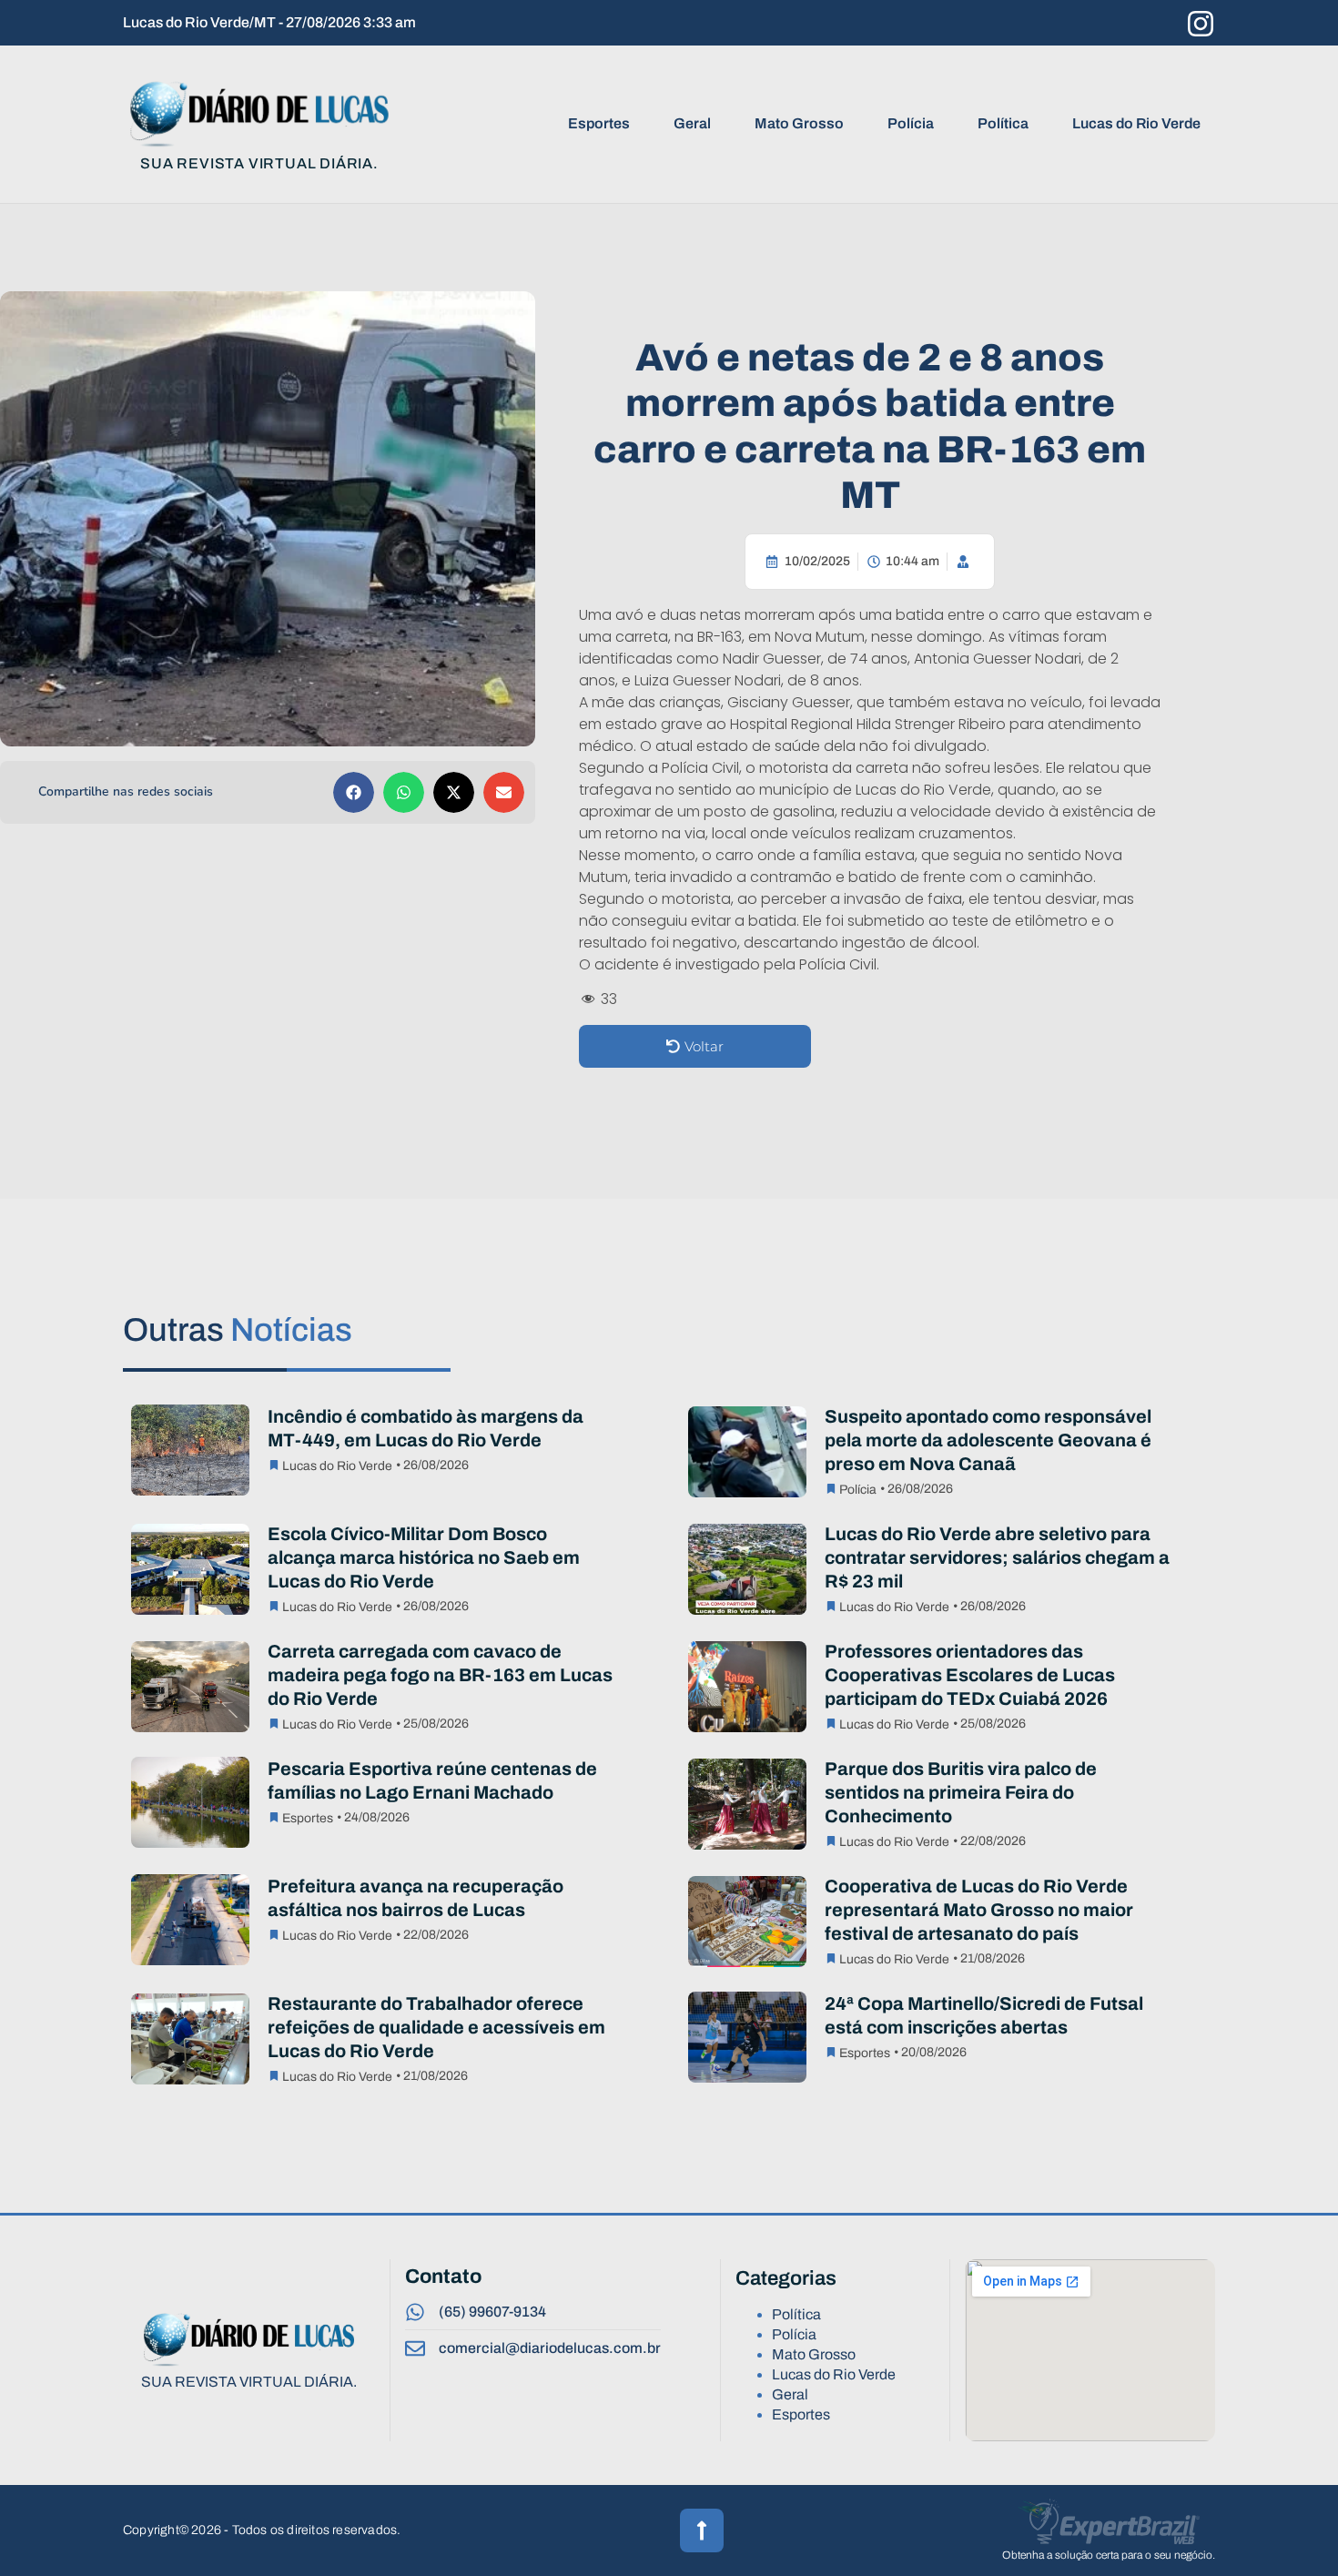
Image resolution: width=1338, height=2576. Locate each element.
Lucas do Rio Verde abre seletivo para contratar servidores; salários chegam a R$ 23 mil (997, 1557)
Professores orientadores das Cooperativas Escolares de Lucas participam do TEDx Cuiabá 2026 (970, 1675)
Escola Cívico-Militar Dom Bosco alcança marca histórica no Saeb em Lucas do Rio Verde (424, 1557)
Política (1003, 123)
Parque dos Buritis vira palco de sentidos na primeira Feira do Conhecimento (961, 1792)
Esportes (599, 123)
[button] (354, 792)
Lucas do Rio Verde (1136, 123)
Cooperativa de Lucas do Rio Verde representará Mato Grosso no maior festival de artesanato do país (979, 1910)
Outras (238, 1330)
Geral (692, 123)
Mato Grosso (799, 123)
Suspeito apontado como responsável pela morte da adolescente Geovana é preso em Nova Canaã (988, 1440)
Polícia (911, 123)
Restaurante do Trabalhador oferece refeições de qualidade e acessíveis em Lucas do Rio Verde (436, 2027)
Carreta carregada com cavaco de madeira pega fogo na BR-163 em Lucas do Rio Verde (440, 1675)
